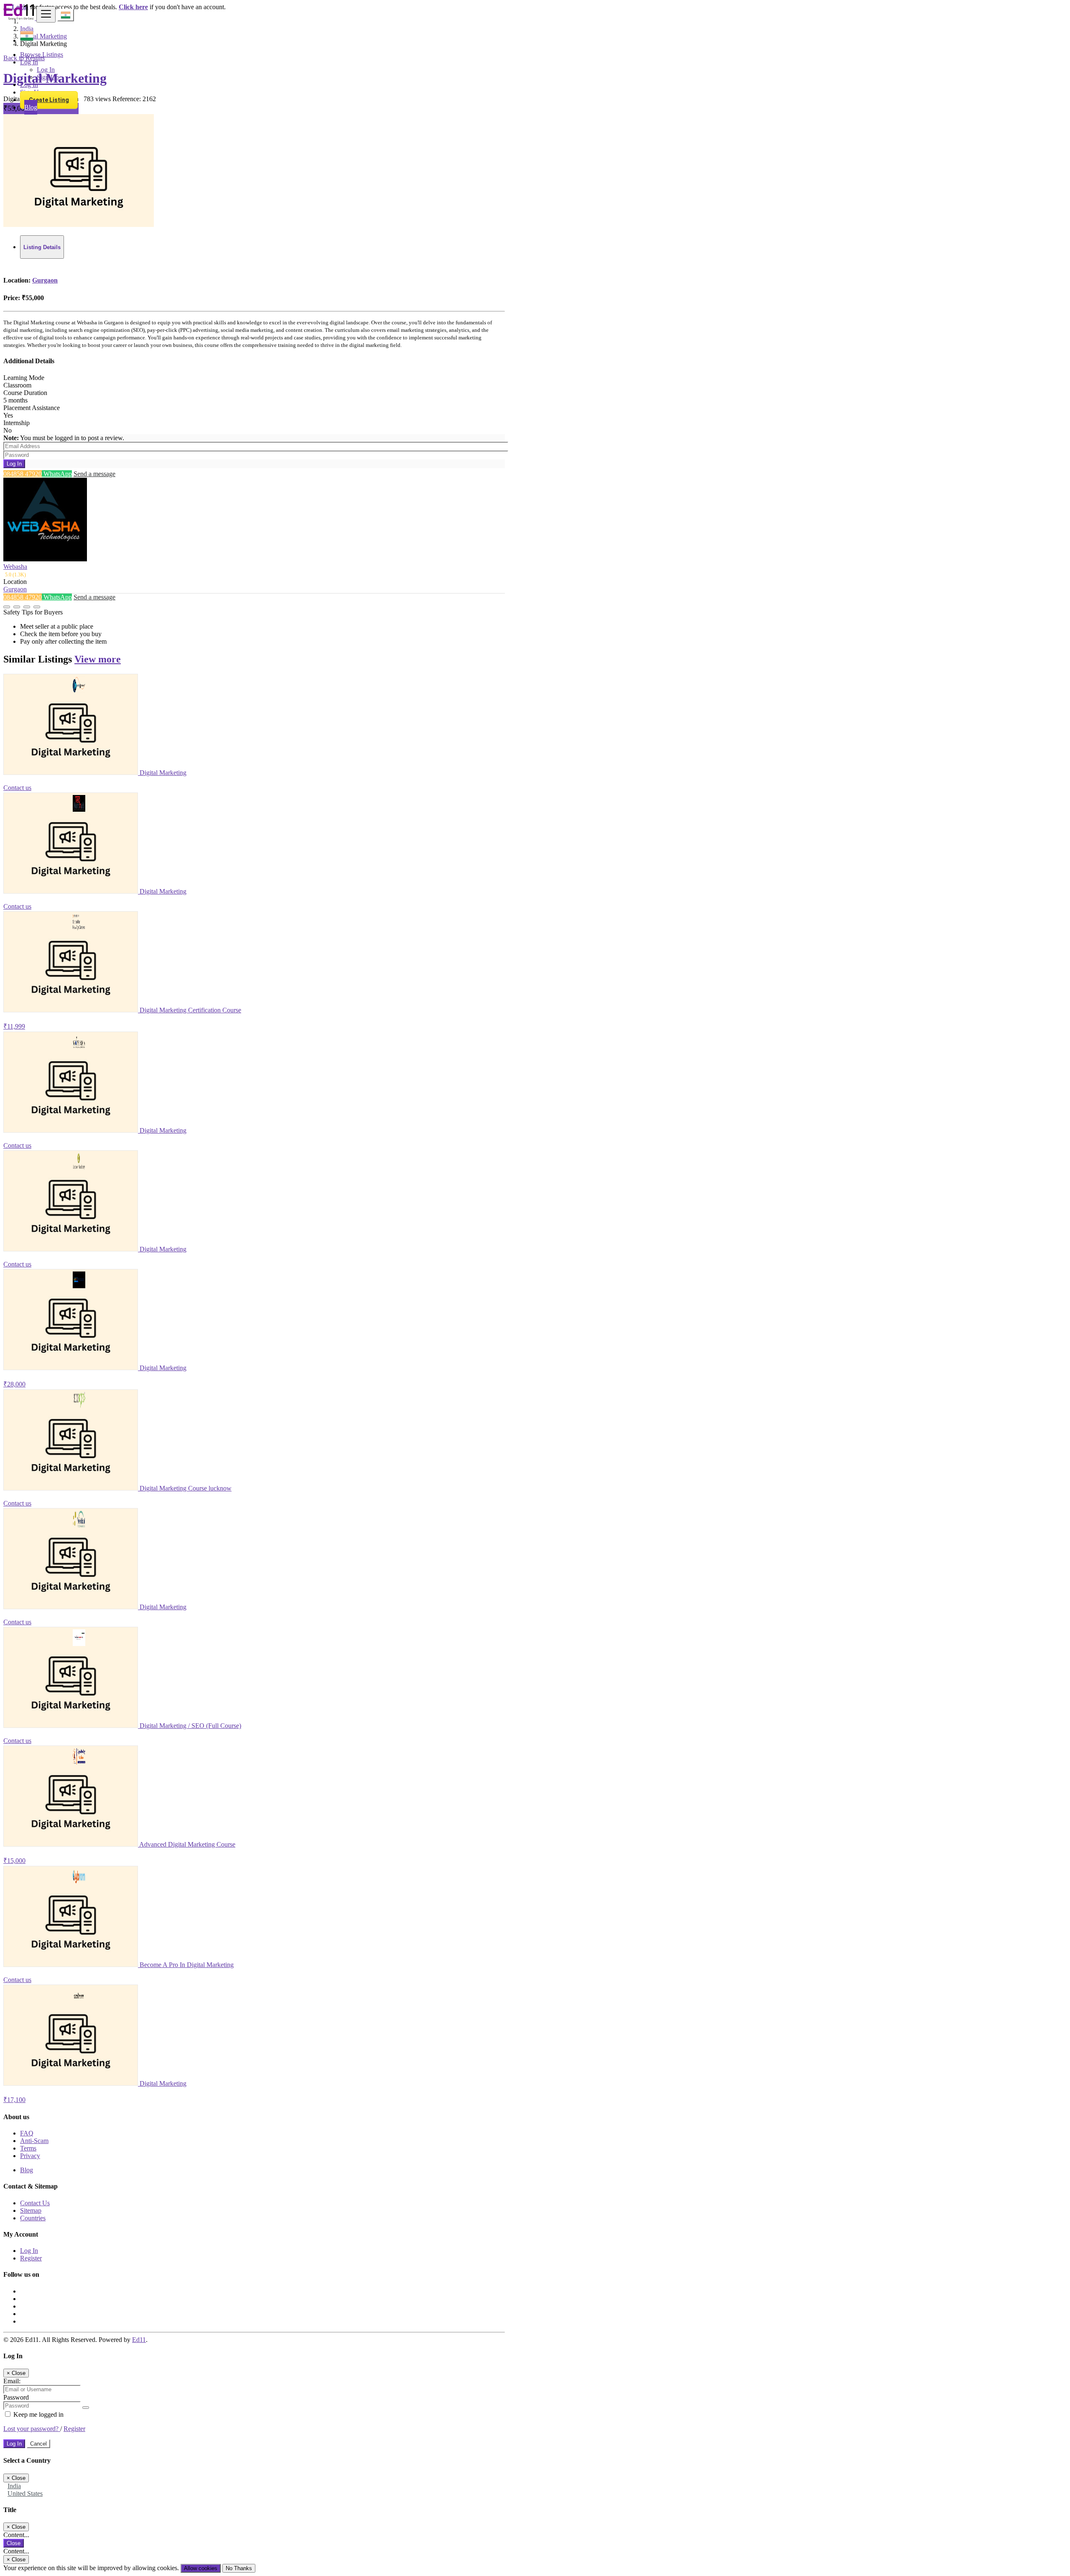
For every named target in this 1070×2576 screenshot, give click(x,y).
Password (16, 2397)
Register (31, 2258)
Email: (12, 2381)
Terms (28, 2148)
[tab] (42, 247)
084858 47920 (23, 474)
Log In (46, 70)
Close (14, 2543)
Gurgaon (45, 280)
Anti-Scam (34, 2141)
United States (25, 2493)
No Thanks (239, 2568)
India (14, 2486)
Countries (33, 2218)
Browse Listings (42, 55)
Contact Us (35, 2203)
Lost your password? (32, 2429)
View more (98, 659)
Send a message (94, 474)
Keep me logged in (38, 2414)
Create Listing (49, 100)
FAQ (27, 2133)
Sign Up (48, 77)
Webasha (15, 567)
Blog (31, 107)
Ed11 (139, 2340)
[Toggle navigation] (46, 14)
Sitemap (31, 2210)
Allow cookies (201, 2568)
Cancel (38, 2444)
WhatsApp (57, 474)
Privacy (30, 2156)
